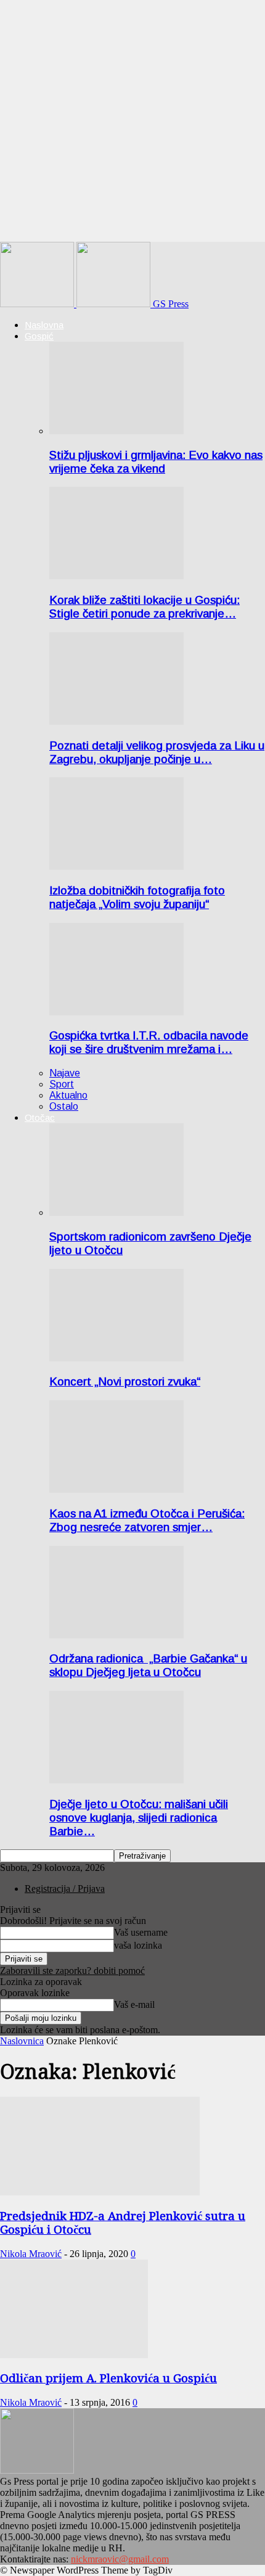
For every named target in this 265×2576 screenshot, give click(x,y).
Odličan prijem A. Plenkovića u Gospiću (108, 2378)
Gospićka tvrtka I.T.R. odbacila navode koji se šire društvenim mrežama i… (149, 1042)
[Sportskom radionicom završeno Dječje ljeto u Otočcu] (116, 1212)
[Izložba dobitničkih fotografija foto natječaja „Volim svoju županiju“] (116, 866)
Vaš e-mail (134, 2004)
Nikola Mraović (31, 2254)
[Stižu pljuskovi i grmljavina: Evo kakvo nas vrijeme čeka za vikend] (116, 431)
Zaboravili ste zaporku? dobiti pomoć (72, 1971)
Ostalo (64, 1106)
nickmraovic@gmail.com (120, 2559)
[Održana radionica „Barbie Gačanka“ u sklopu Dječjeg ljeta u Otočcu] (116, 1635)
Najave (65, 1073)
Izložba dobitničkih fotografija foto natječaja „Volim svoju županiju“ (137, 897)
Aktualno (68, 1095)
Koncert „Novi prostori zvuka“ (125, 1381)
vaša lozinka (138, 1945)
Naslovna (44, 325)
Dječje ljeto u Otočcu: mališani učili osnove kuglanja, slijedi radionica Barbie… (139, 1818)
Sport (62, 1084)
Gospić (39, 336)
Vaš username (141, 1932)
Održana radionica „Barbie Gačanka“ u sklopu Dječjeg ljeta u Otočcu (148, 1665)
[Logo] (38, 304)
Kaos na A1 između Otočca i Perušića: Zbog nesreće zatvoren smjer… (147, 1520)
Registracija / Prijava (65, 1889)
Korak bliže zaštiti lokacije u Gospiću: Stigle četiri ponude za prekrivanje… (145, 607)
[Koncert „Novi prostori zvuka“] (116, 1358)
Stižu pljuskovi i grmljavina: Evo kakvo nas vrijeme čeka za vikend (156, 462)
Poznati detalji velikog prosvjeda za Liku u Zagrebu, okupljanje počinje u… (157, 752)
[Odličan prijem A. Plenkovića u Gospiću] (74, 2355)
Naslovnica (22, 2041)
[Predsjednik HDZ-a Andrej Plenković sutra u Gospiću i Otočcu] (100, 2192)
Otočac (40, 1117)
